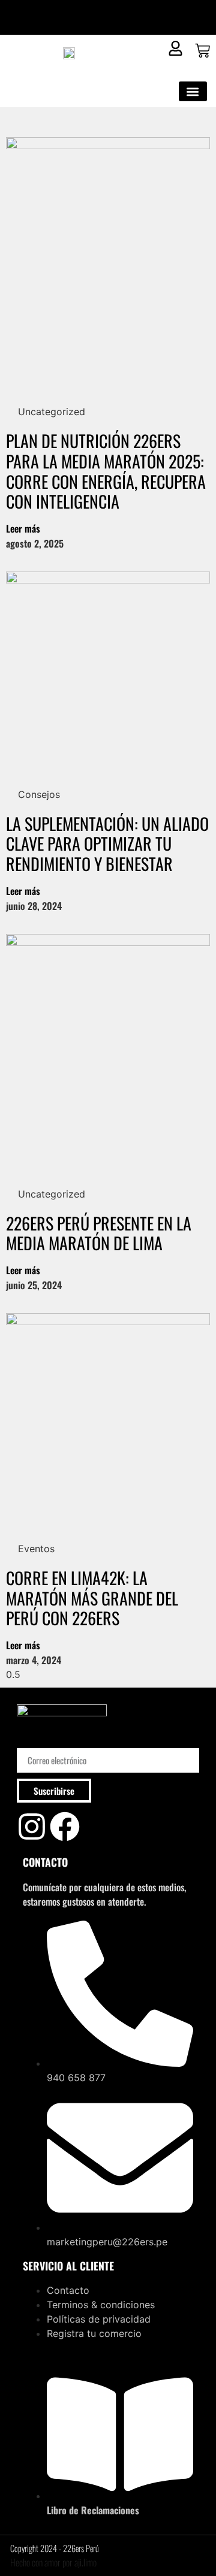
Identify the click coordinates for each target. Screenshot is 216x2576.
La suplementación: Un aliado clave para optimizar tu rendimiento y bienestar (107, 843)
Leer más (23, 528)
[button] (193, 91)
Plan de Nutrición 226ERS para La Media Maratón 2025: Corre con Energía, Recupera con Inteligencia (106, 471)
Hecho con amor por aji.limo (53, 2562)
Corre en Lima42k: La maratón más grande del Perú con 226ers (92, 1598)
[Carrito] (202, 51)
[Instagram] (32, 1827)
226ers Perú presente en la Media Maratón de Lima (99, 1233)
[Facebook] (65, 1827)
